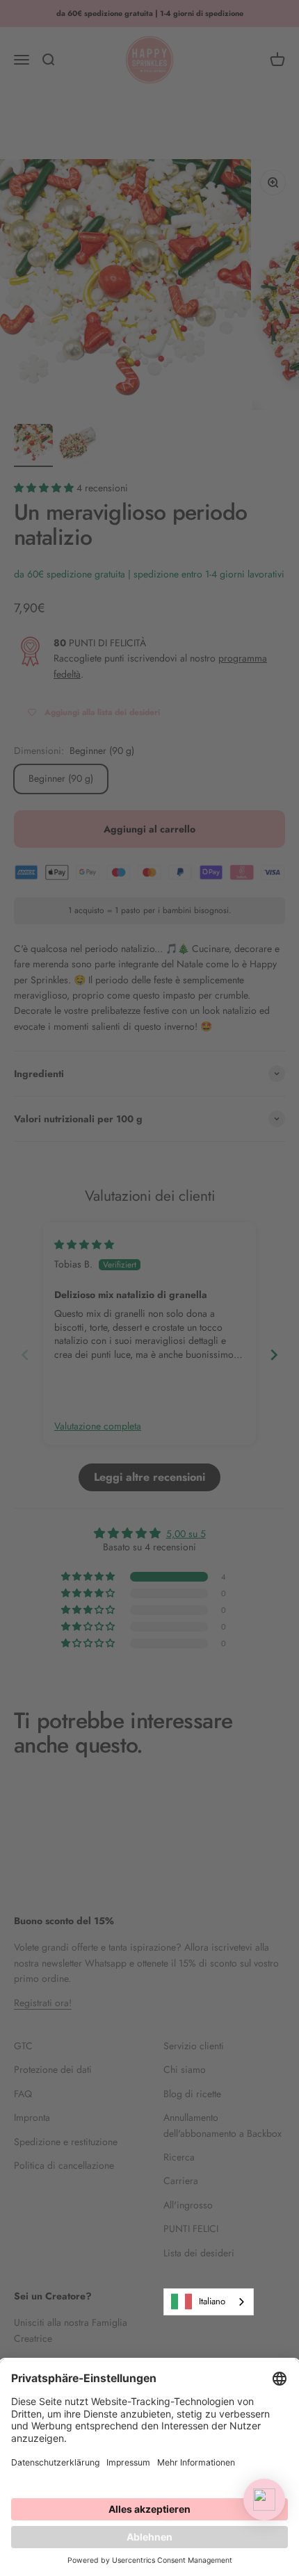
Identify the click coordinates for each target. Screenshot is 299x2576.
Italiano (212, 2301)
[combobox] (209, 2302)
